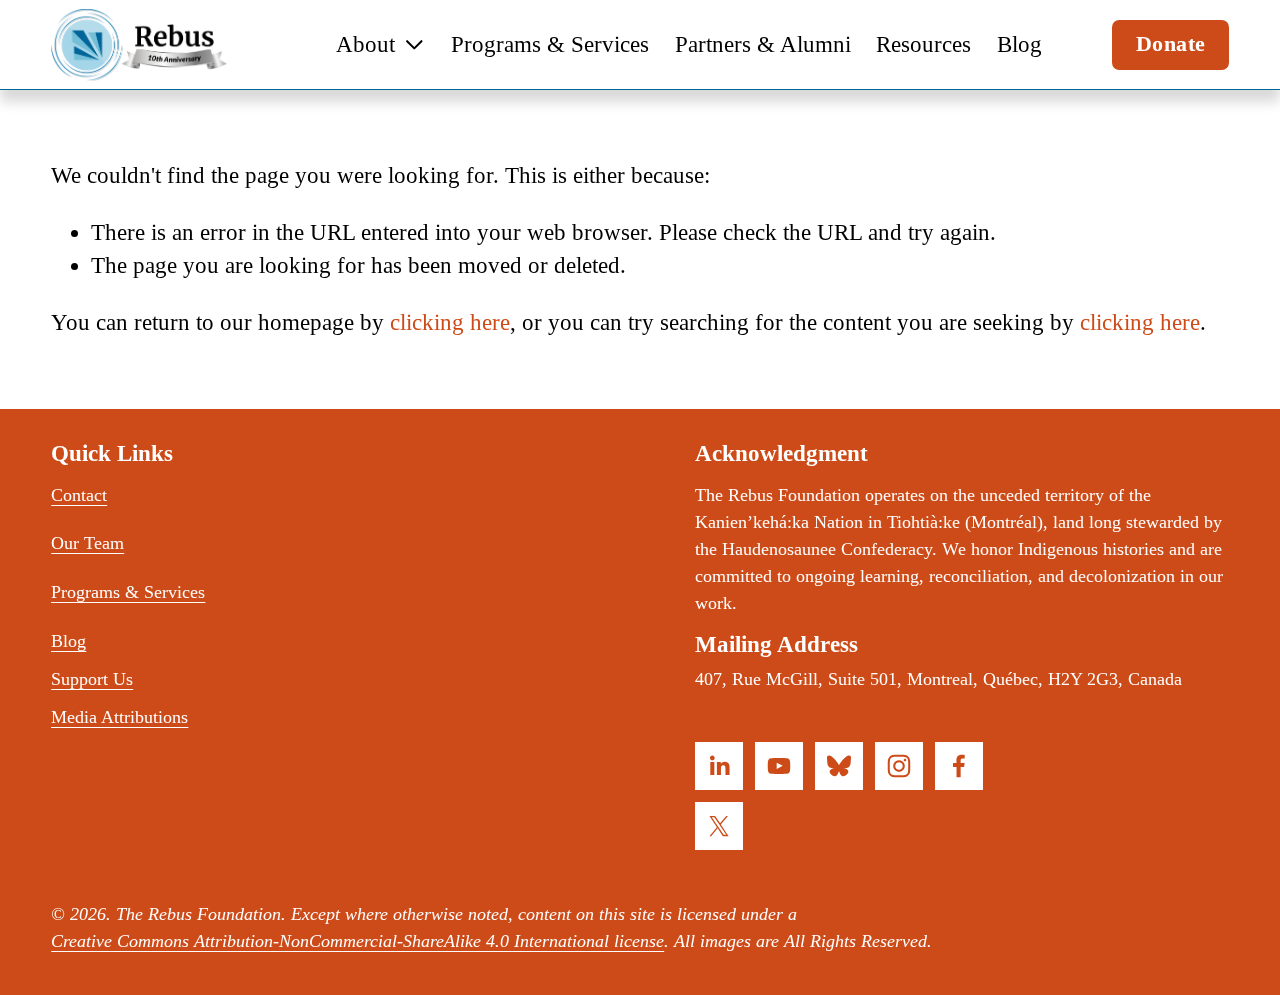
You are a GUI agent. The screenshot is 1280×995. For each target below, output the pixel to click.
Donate (1171, 44)
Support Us (92, 679)
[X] (719, 826)
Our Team (87, 543)
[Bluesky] (839, 766)
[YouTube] (779, 766)
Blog (1019, 44)
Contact (79, 495)
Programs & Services (550, 44)
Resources (923, 44)
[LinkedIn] (719, 766)
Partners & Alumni (763, 44)
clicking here (450, 322)
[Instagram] (899, 766)
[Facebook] (959, 766)
